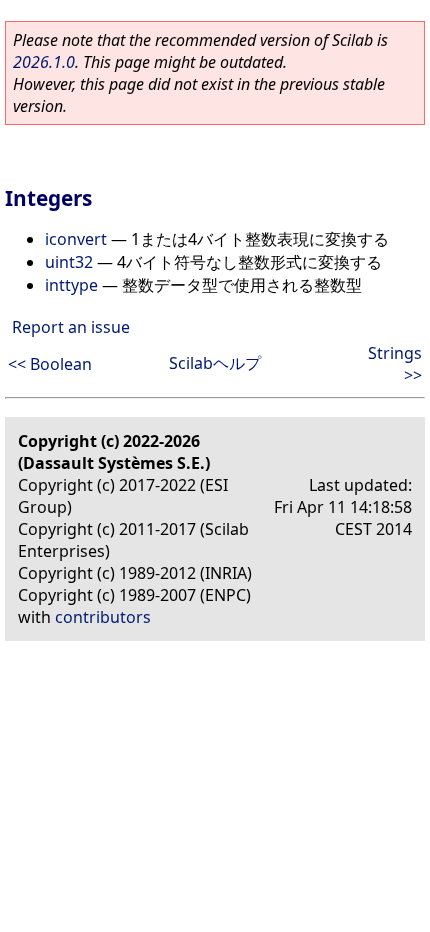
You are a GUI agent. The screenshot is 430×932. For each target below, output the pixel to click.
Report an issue (71, 327)
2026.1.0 (44, 62)
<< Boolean (50, 364)
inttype (71, 285)
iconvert (76, 239)
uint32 (69, 262)
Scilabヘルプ (215, 363)
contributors (103, 617)
